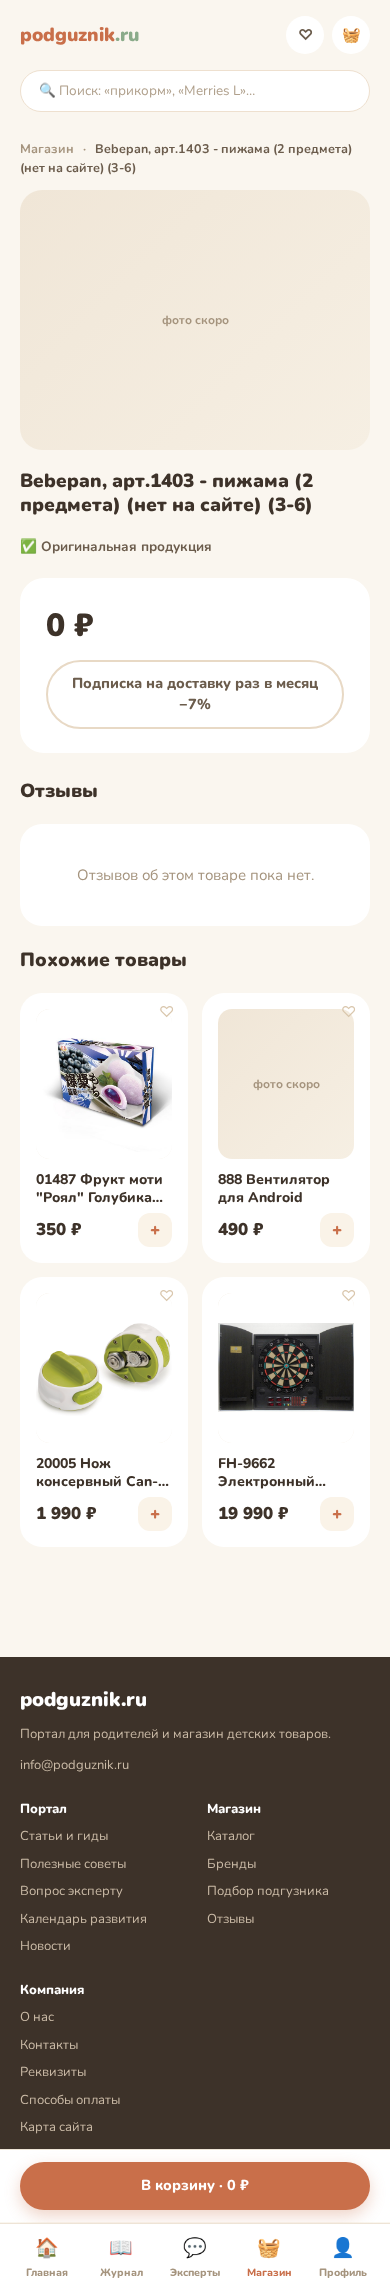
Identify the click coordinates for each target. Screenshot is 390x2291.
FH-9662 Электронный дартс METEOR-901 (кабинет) (284, 1474)
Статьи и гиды (64, 1836)
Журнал (121, 2258)
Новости (45, 1946)
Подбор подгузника (268, 1891)
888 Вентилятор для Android (274, 1189)
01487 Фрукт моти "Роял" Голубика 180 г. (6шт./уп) (99, 1190)
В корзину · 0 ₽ (195, 2185)
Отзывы (230, 1919)
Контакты (49, 2045)
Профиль (343, 2258)
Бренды (231, 1864)
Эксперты (195, 2258)
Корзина (351, 35)
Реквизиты (53, 2072)
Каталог (231, 1836)
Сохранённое (305, 35)
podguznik (79, 35)
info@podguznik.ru (74, 1765)
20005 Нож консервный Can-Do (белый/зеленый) (97, 1474)
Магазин (47, 148)
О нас (37, 2017)
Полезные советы (73, 1864)
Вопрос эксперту (71, 1891)
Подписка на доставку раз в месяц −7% (195, 694)
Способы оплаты (70, 2100)
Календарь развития (83, 1919)
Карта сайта (56, 2127)
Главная (47, 2258)
